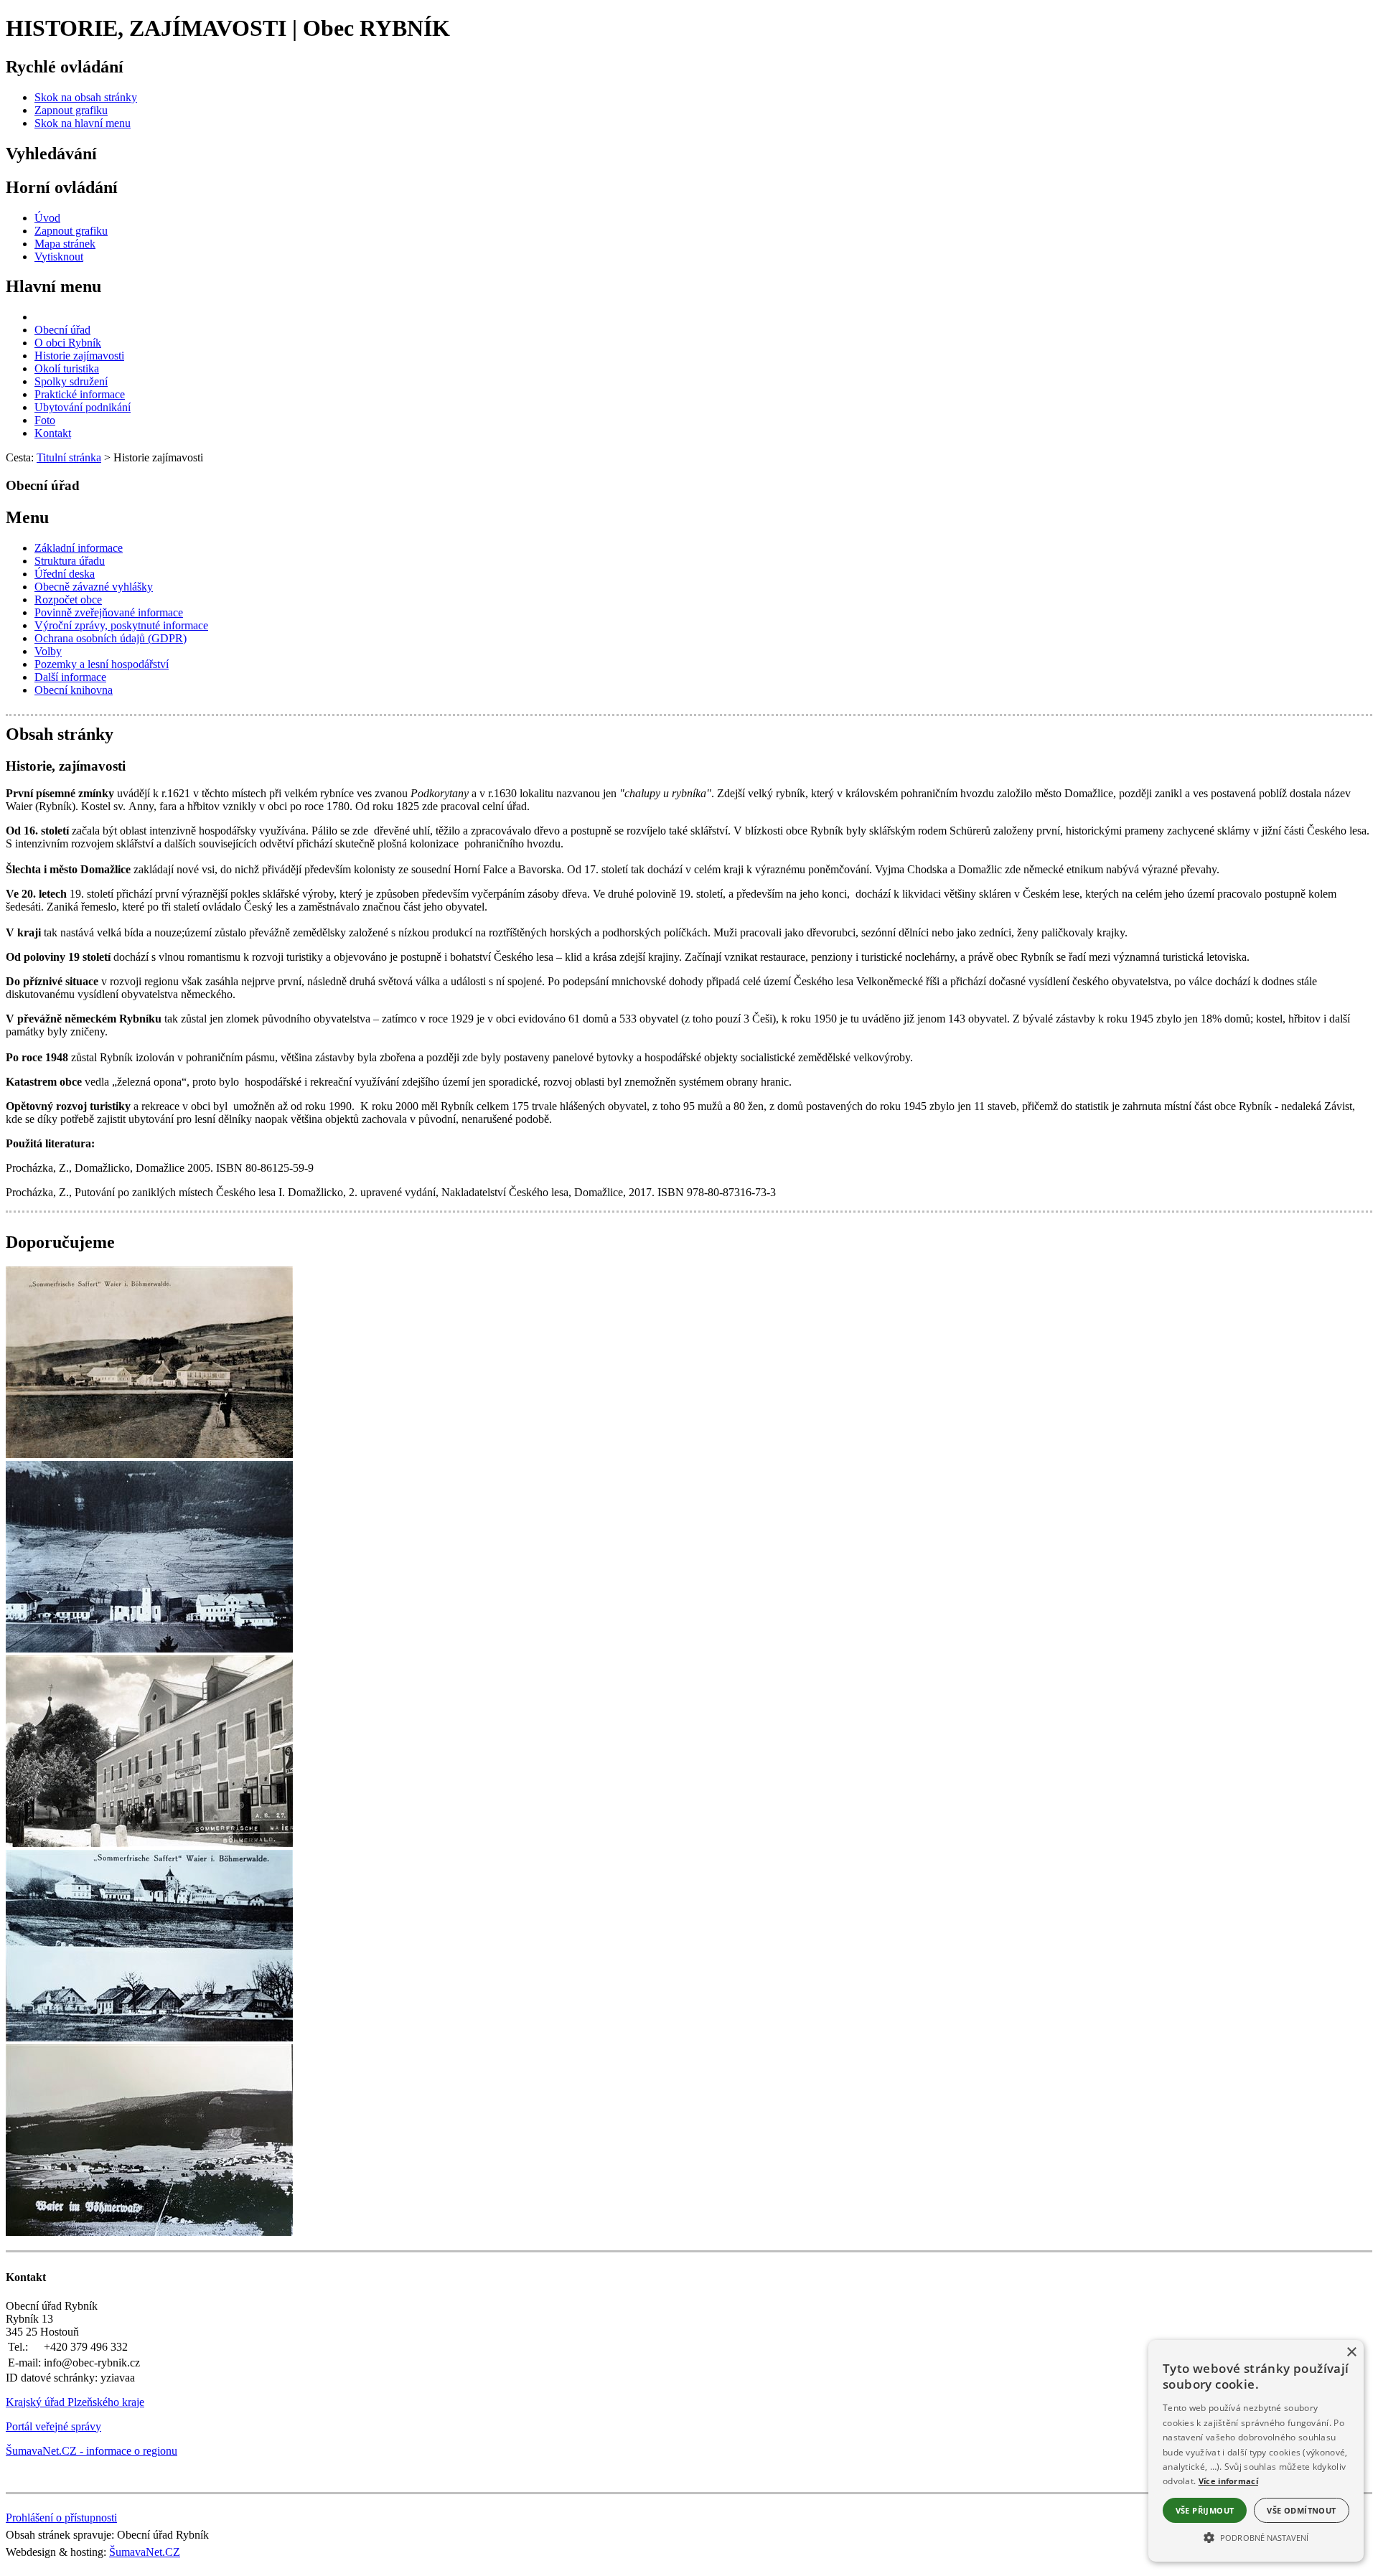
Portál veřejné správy (53, 2426)
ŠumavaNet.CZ (145, 2552)
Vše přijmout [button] (1205, 2510)
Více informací (1228, 2481)
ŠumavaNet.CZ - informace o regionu (92, 2451)
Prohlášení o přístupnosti (61, 2518)
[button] (1256, 2537)
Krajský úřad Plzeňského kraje (75, 2402)
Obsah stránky (60, 734)
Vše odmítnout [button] (1301, 2510)
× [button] (1351, 2352)
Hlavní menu (53, 286)
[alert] (1256, 2451)
